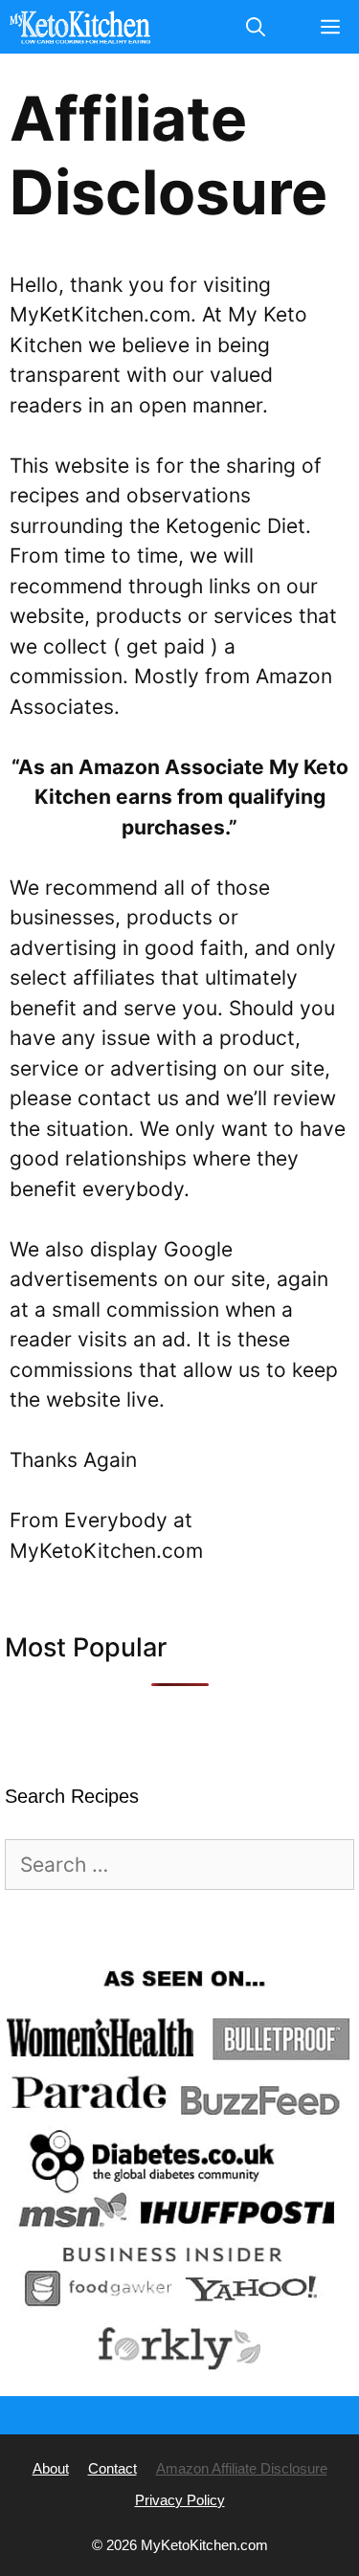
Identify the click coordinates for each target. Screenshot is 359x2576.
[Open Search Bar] (256, 27)
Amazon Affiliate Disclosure (242, 2468)
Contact (112, 2468)
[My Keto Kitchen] (80, 27)
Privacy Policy (180, 2500)
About (51, 2468)
